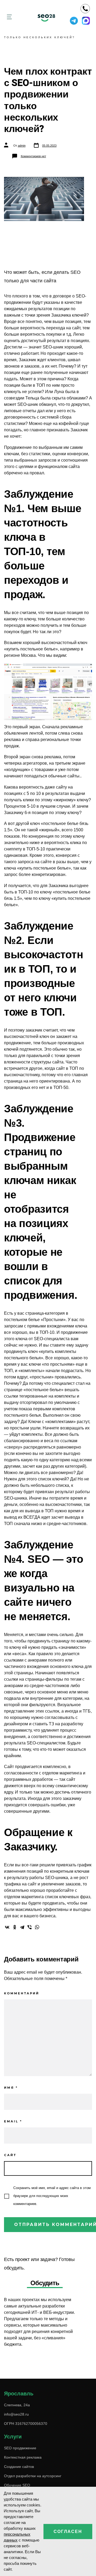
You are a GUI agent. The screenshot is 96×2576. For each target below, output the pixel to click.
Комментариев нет (33, 156)
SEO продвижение (20, 2448)
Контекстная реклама (23, 2457)
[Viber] (30, 1927)
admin (22, 146)
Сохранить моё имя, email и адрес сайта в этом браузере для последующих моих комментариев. (52, 2196)
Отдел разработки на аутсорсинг (33, 2476)
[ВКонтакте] (7, 1927)
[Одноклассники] (15, 1927)
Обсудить (45, 2283)
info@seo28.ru (16, 2414)
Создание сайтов (19, 2467)
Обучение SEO (17, 2485)
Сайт (10, 2155)
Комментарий (22, 1993)
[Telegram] (22, 1927)
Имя (11, 2088)
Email (13, 2121)
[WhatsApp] (37, 1927)
